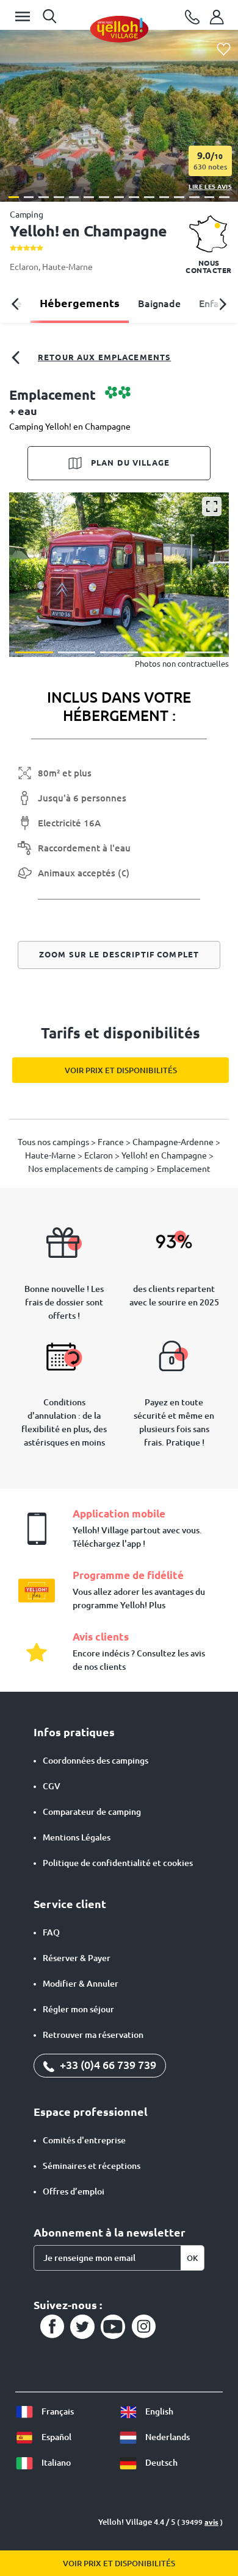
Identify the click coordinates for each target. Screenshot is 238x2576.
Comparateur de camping (92, 1812)
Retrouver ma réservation (93, 2035)
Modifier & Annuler (81, 1984)
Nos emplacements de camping (89, 1169)
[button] (14, 197)
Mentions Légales (77, 1837)
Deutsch (160, 2463)
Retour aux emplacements (104, 357)
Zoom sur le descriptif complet (119, 954)
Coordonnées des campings (96, 1761)
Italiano (55, 2463)
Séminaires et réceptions (92, 2166)
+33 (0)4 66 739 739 (107, 2065)
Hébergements (80, 303)
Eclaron (24, 267)
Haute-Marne (67, 267)
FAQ (51, 1932)
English (158, 2411)
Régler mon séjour (78, 2009)
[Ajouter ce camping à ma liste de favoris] (224, 50)
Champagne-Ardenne (174, 1142)
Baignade (159, 303)
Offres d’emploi (74, 2191)
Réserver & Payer (77, 1958)
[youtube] (113, 2327)
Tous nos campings (54, 1142)
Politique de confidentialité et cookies (118, 1863)
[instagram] (143, 2327)
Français (57, 2411)
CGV (52, 1786)
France (112, 1142)
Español (56, 2437)
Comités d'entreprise (84, 2140)
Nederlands (167, 2437)
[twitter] (82, 2327)
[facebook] (52, 2327)
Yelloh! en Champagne (165, 1155)
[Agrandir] (212, 506)
